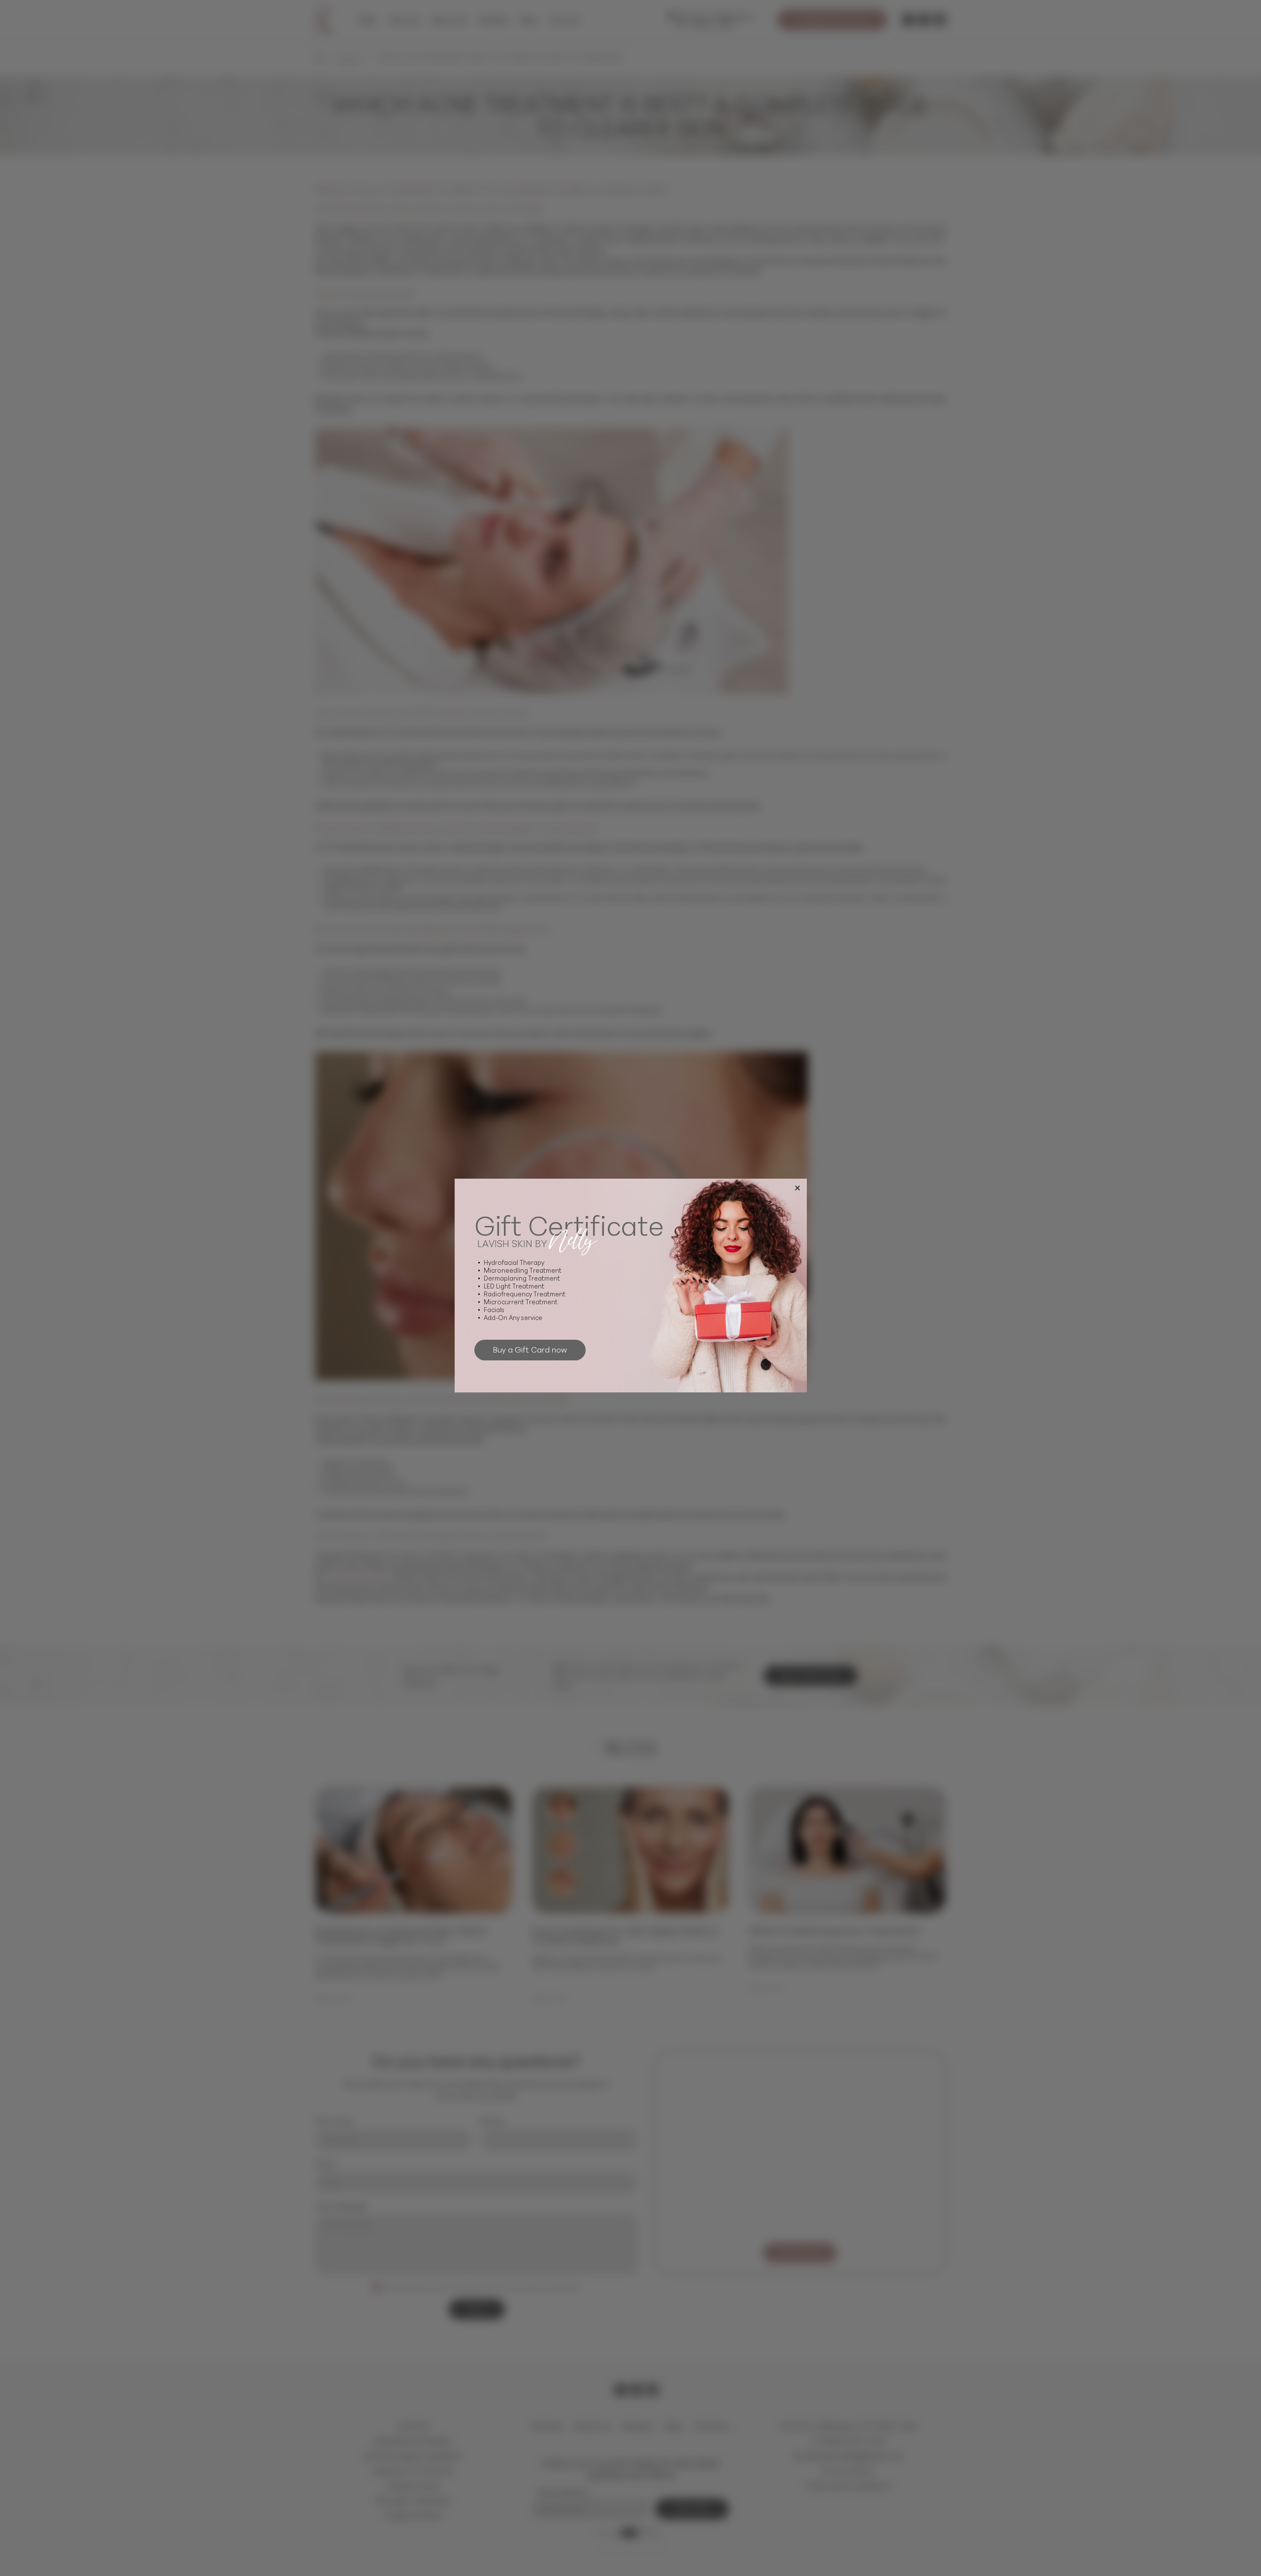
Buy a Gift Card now (530, 1349)
